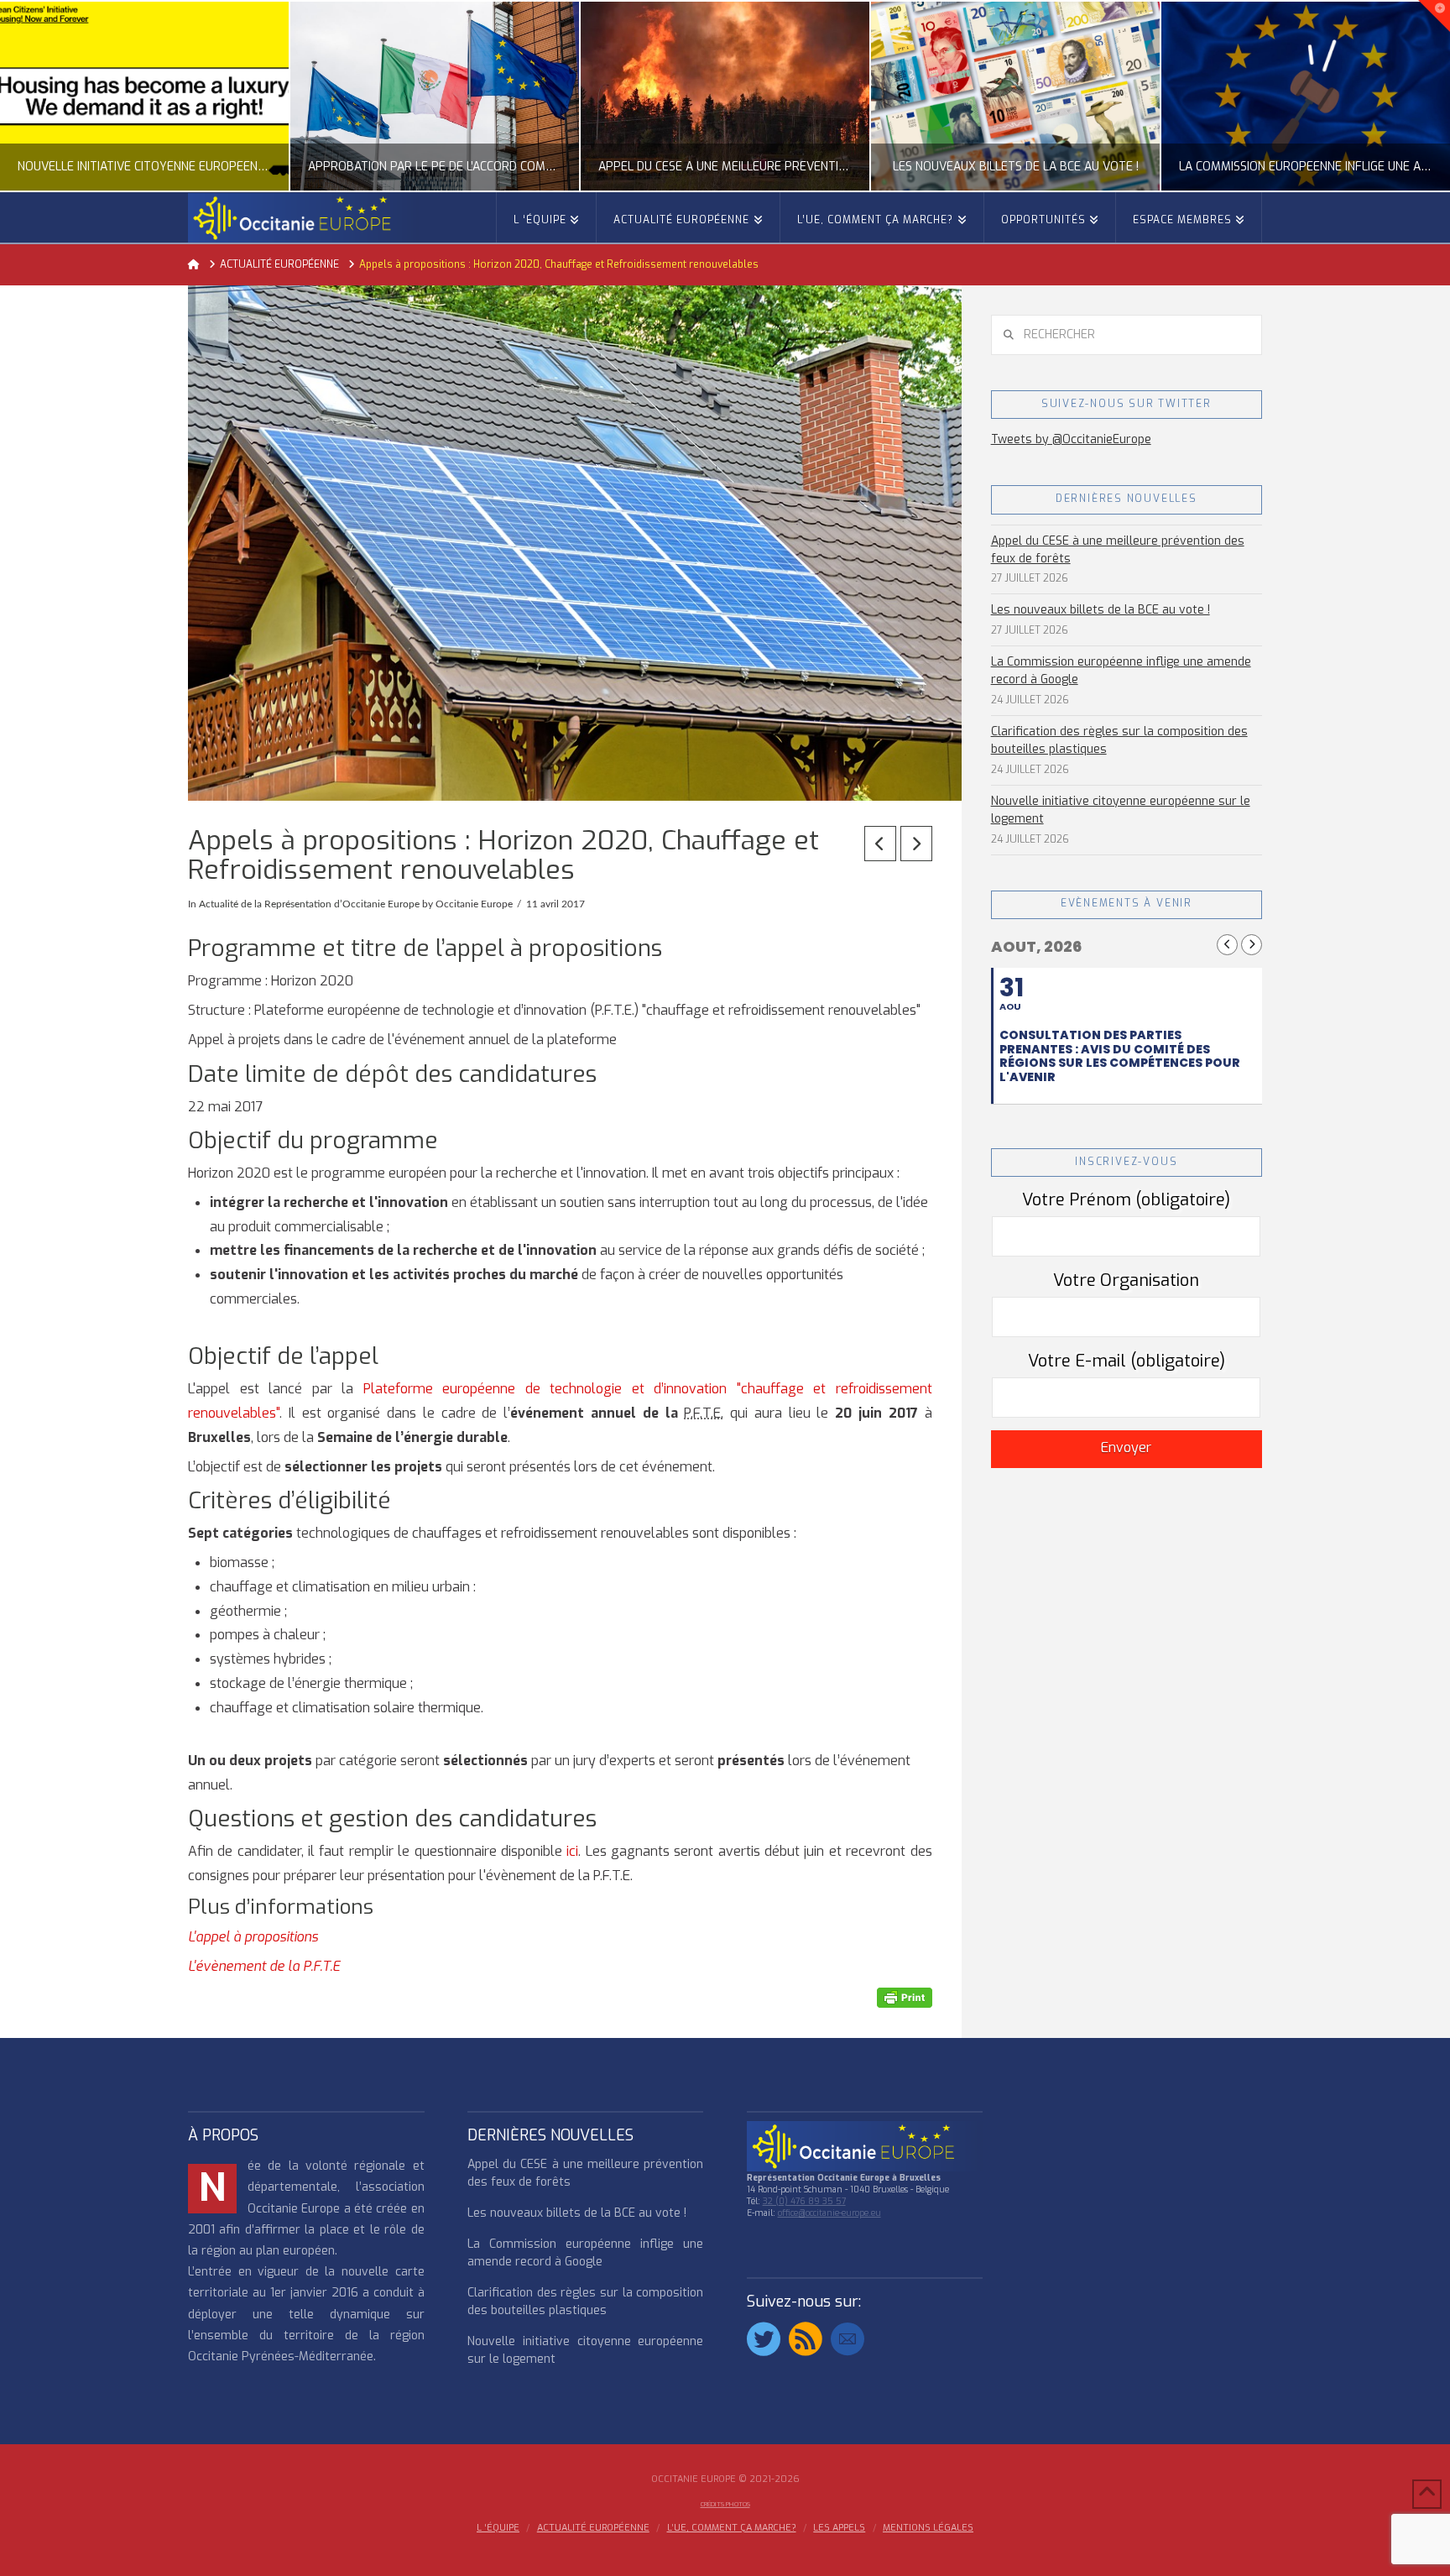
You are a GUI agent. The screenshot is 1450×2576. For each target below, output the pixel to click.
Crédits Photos (725, 2504)
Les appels (839, 2528)
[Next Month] (1252, 945)
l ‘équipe (498, 2528)
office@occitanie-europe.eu (829, 2213)
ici (572, 1851)
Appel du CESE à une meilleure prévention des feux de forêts (1118, 550)
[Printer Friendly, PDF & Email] (905, 1997)
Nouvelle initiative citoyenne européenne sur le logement (1121, 810)
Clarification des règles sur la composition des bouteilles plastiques (1119, 740)
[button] (1434, 16)
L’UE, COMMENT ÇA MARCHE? (732, 2528)
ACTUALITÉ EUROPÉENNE (593, 2528)
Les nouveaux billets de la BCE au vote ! (1101, 610)
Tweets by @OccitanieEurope (1071, 439)
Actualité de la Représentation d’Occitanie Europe (309, 904)
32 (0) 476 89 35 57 (804, 2201)
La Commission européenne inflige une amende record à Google (1121, 671)
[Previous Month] (1227, 945)
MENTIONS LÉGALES (928, 2528)
